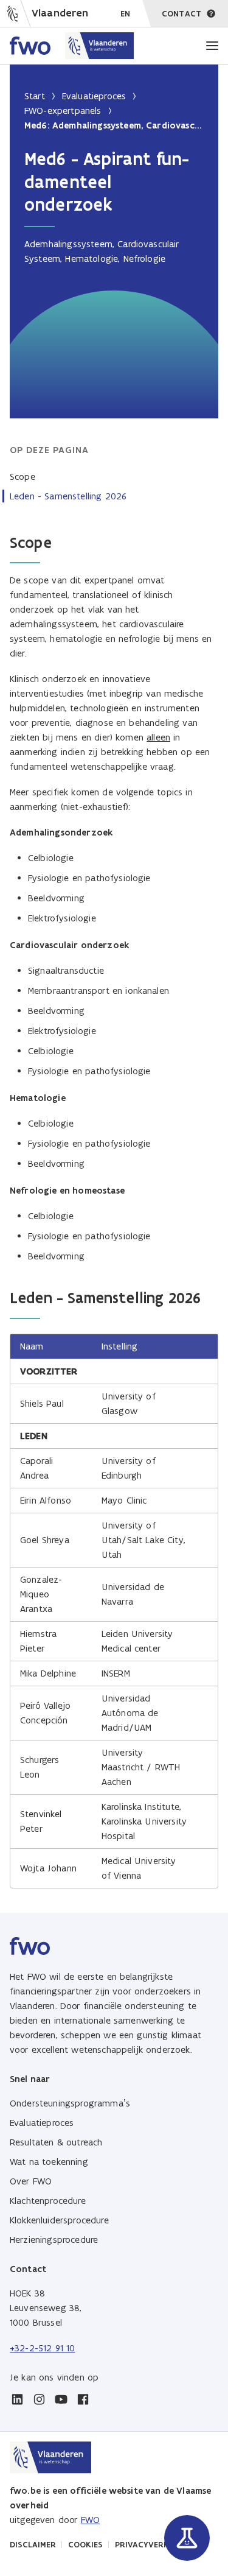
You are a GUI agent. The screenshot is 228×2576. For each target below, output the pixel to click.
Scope (22, 477)
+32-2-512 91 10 (42, 2348)
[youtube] (61, 2399)
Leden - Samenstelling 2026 (68, 496)
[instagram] (39, 2399)
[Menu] (212, 46)
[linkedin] (17, 2399)
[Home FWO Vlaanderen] (72, 46)
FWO (90, 2520)
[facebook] (83, 2399)
